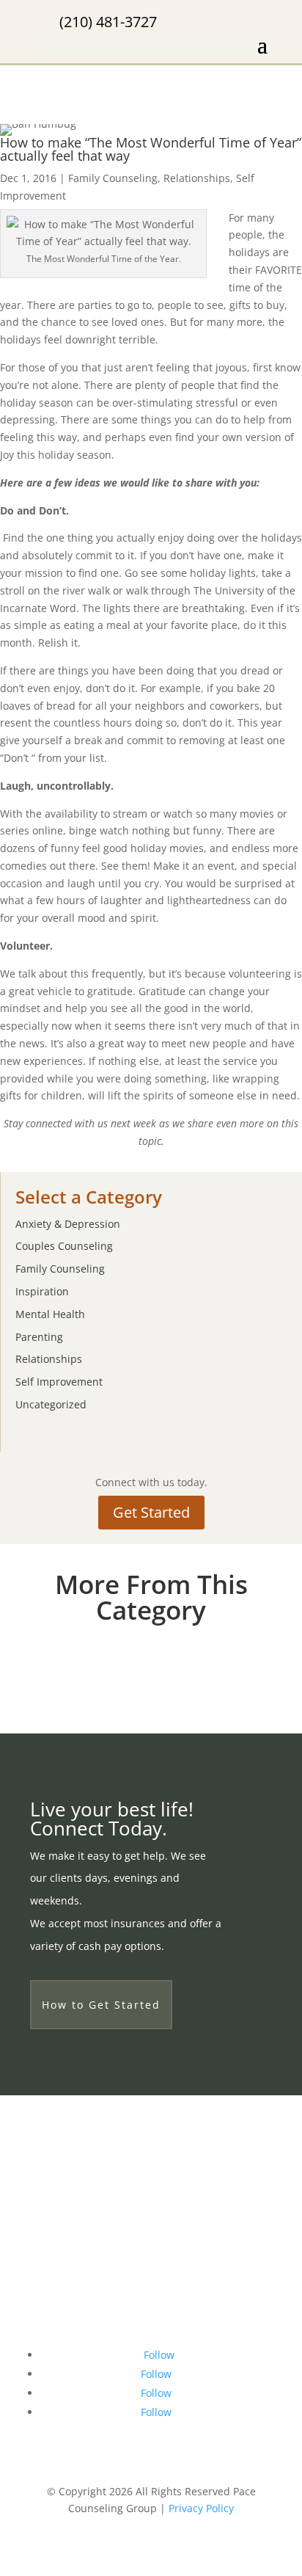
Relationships (197, 178)
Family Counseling (113, 178)
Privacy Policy (201, 2508)
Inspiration (42, 1291)
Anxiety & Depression (68, 1224)
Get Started (151, 1512)
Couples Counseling (64, 1246)
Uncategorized (51, 1404)
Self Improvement (59, 1382)
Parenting (39, 1337)
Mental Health (50, 1314)
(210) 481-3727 (108, 22)
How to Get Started (101, 2005)
